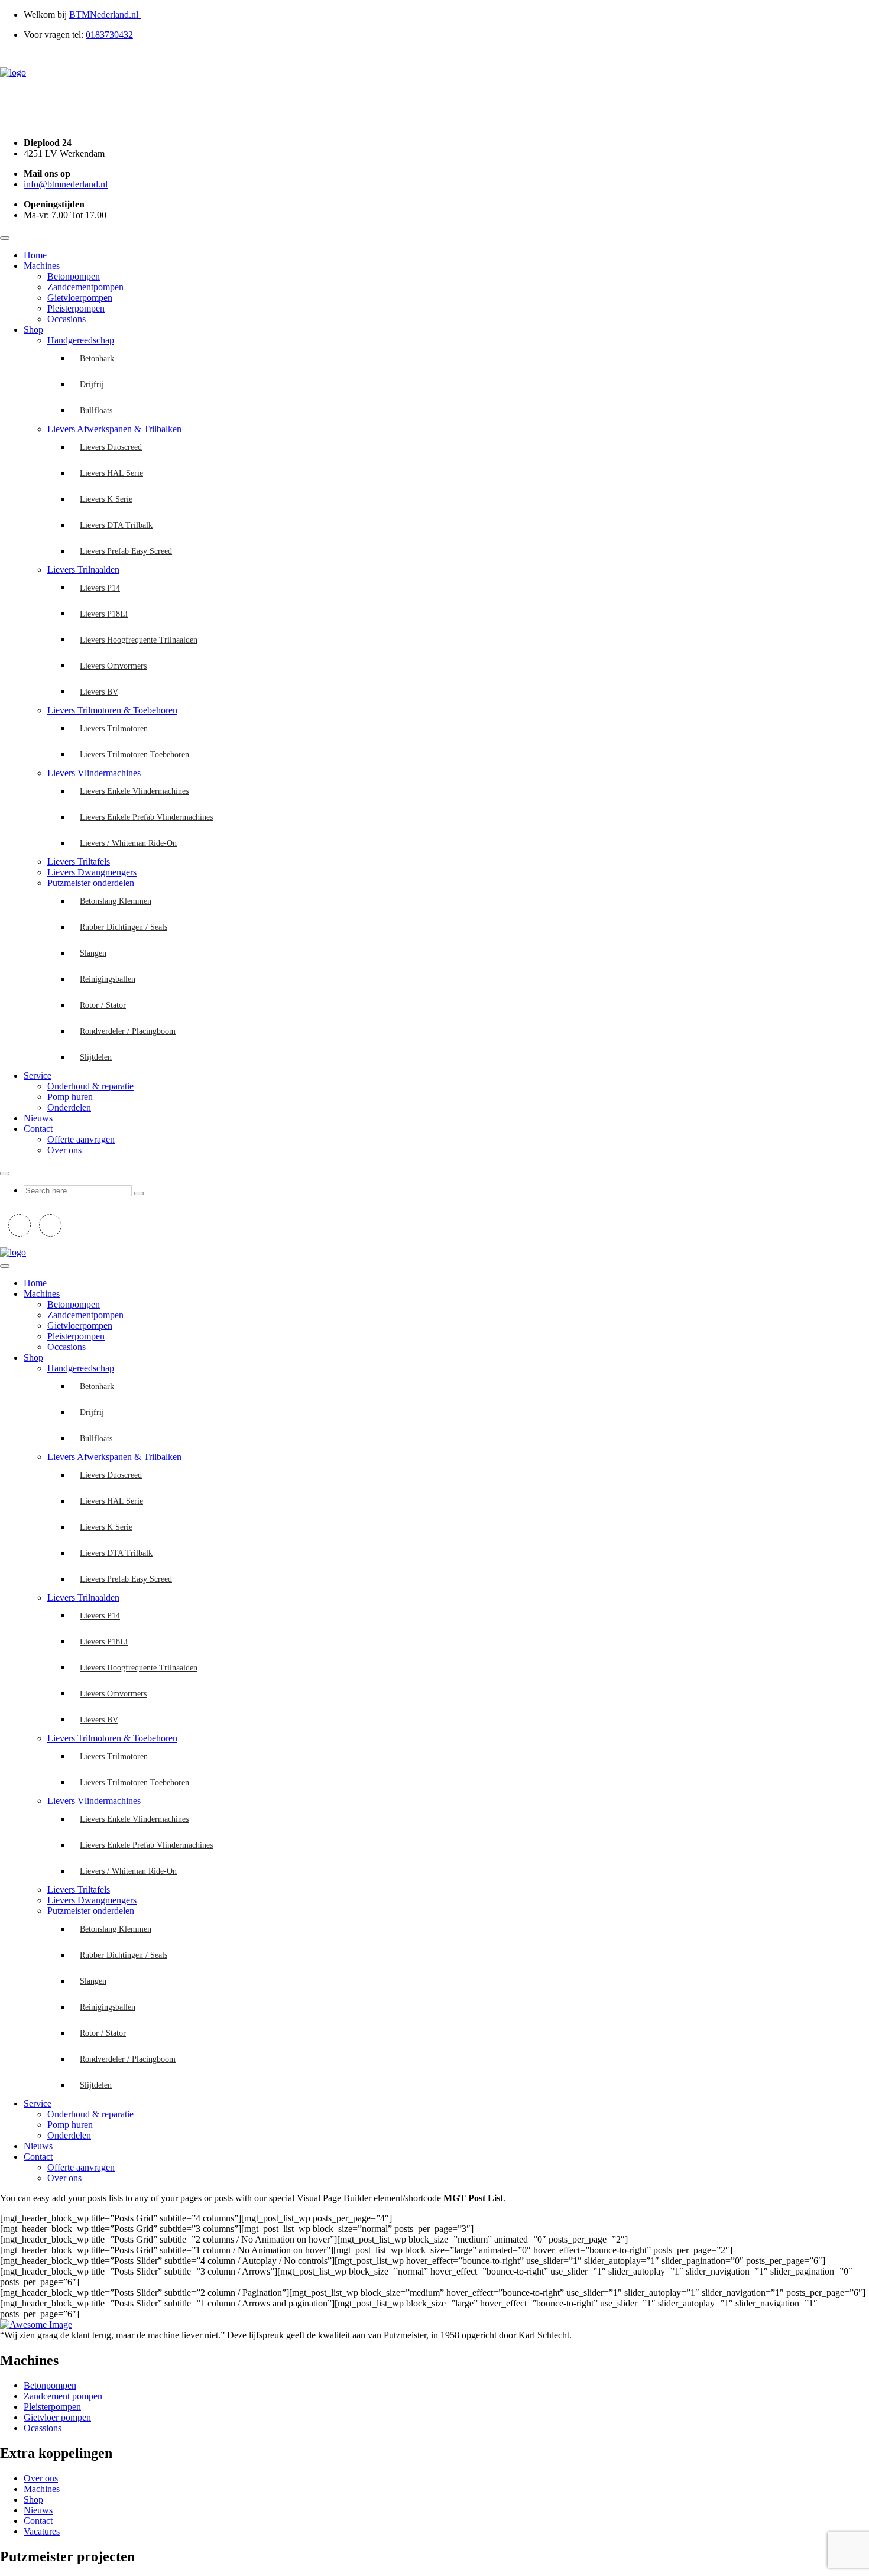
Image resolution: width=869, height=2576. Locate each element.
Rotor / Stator (103, 1005)
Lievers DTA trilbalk (116, 525)
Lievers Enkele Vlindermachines (134, 791)
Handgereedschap (81, 340)
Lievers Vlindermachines (94, 773)
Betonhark (97, 359)
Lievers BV (99, 692)
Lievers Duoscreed (111, 447)
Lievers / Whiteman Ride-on (128, 843)
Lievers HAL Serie (111, 473)
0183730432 (109, 35)
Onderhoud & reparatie (90, 1086)
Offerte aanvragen (81, 1139)
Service (38, 1076)
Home (35, 255)
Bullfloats (96, 411)
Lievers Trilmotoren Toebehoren (134, 755)
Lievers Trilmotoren (114, 729)
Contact (38, 1129)
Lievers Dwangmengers (92, 872)
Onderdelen (69, 1107)
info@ (66, 184)
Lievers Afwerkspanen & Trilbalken (114, 429)
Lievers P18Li (104, 614)
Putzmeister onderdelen (91, 883)
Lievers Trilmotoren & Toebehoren (112, 710)
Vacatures (42, 2531)
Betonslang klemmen (116, 901)
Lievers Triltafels (79, 862)
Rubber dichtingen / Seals (124, 927)
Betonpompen (74, 276)
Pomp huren (70, 1097)
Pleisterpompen (76, 308)
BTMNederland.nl (105, 14)
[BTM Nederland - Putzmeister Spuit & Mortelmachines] (13, 72)
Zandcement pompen (63, 2396)
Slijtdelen (96, 1057)
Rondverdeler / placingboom (128, 1031)
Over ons (64, 1150)
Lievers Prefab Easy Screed (126, 551)
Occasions (67, 319)
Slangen (93, 953)
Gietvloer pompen (57, 2417)
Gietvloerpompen (80, 298)
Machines (42, 266)
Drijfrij (92, 385)
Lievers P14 (100, 588)
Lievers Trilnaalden (83, 570)
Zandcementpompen (85, 287)
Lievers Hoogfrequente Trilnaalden (139, 640)
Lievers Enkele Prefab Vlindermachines (146, 817)
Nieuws (38, 1118)
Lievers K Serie (106, 499)
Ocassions (43, 2428)
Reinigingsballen (108, 979)
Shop (33, 330)
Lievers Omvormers (113, 666)
